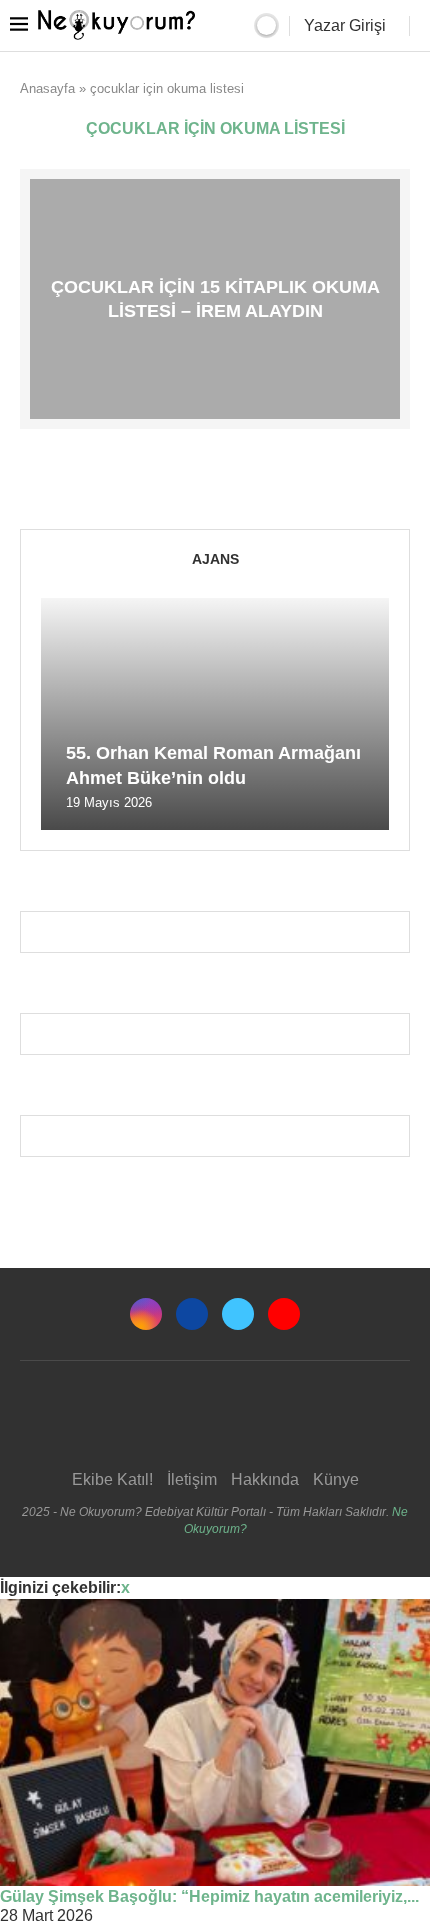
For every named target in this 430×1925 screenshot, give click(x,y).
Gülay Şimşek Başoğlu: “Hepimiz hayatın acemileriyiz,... (209, 1896)
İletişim (192, 1479)
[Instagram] (146, 1314)
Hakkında (265, 1479)
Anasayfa (47, 88)
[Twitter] (238, 1314)
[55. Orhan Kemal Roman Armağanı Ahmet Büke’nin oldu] (215, 714)
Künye (336, 1479)
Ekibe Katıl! (112, 1479)
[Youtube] (284, 1314)
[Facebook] (192, 1314)
